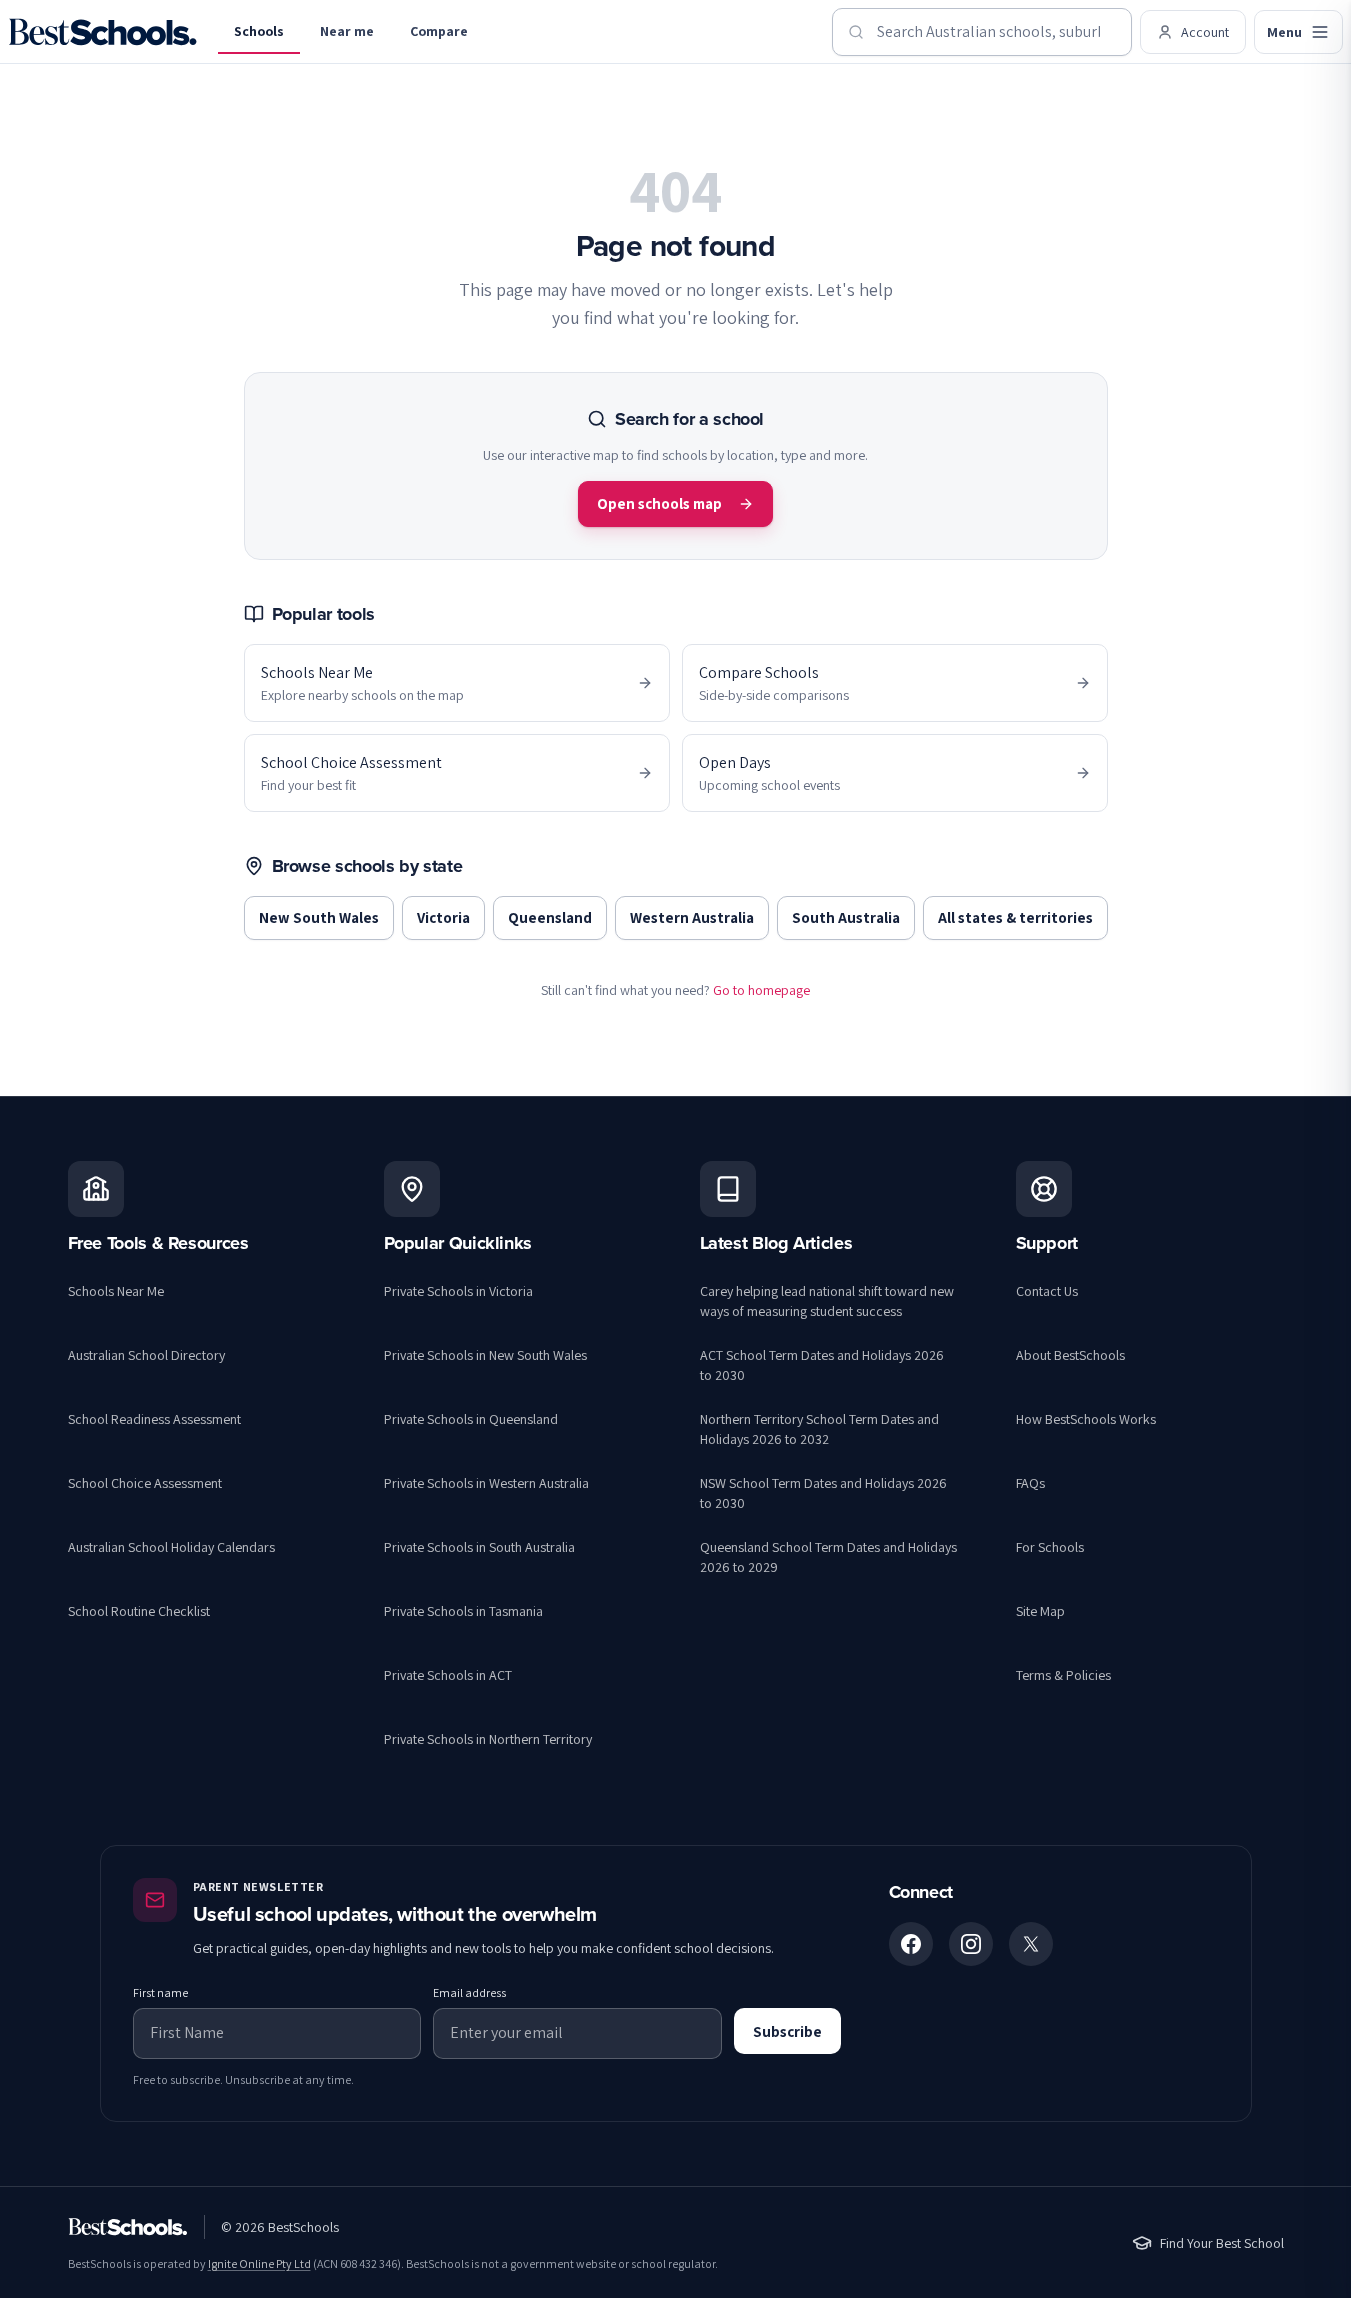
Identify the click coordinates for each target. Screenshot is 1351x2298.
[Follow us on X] (1031, 1944)
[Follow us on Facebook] (911, 1944)
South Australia (846, 917)
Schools (259, 31)
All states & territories (1015, 917)
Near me (347, 31)
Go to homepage (761, 990)
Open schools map (659, 503)
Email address (469, 1992)
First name (160, 1992)
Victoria (443, 917)
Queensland (550, 917)
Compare (439, 31)
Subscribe (787, 2031)
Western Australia (692, 917)
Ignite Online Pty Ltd (259, 2263)
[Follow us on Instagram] (971, 1944)
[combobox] (982, 32)
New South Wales (319, 917)
